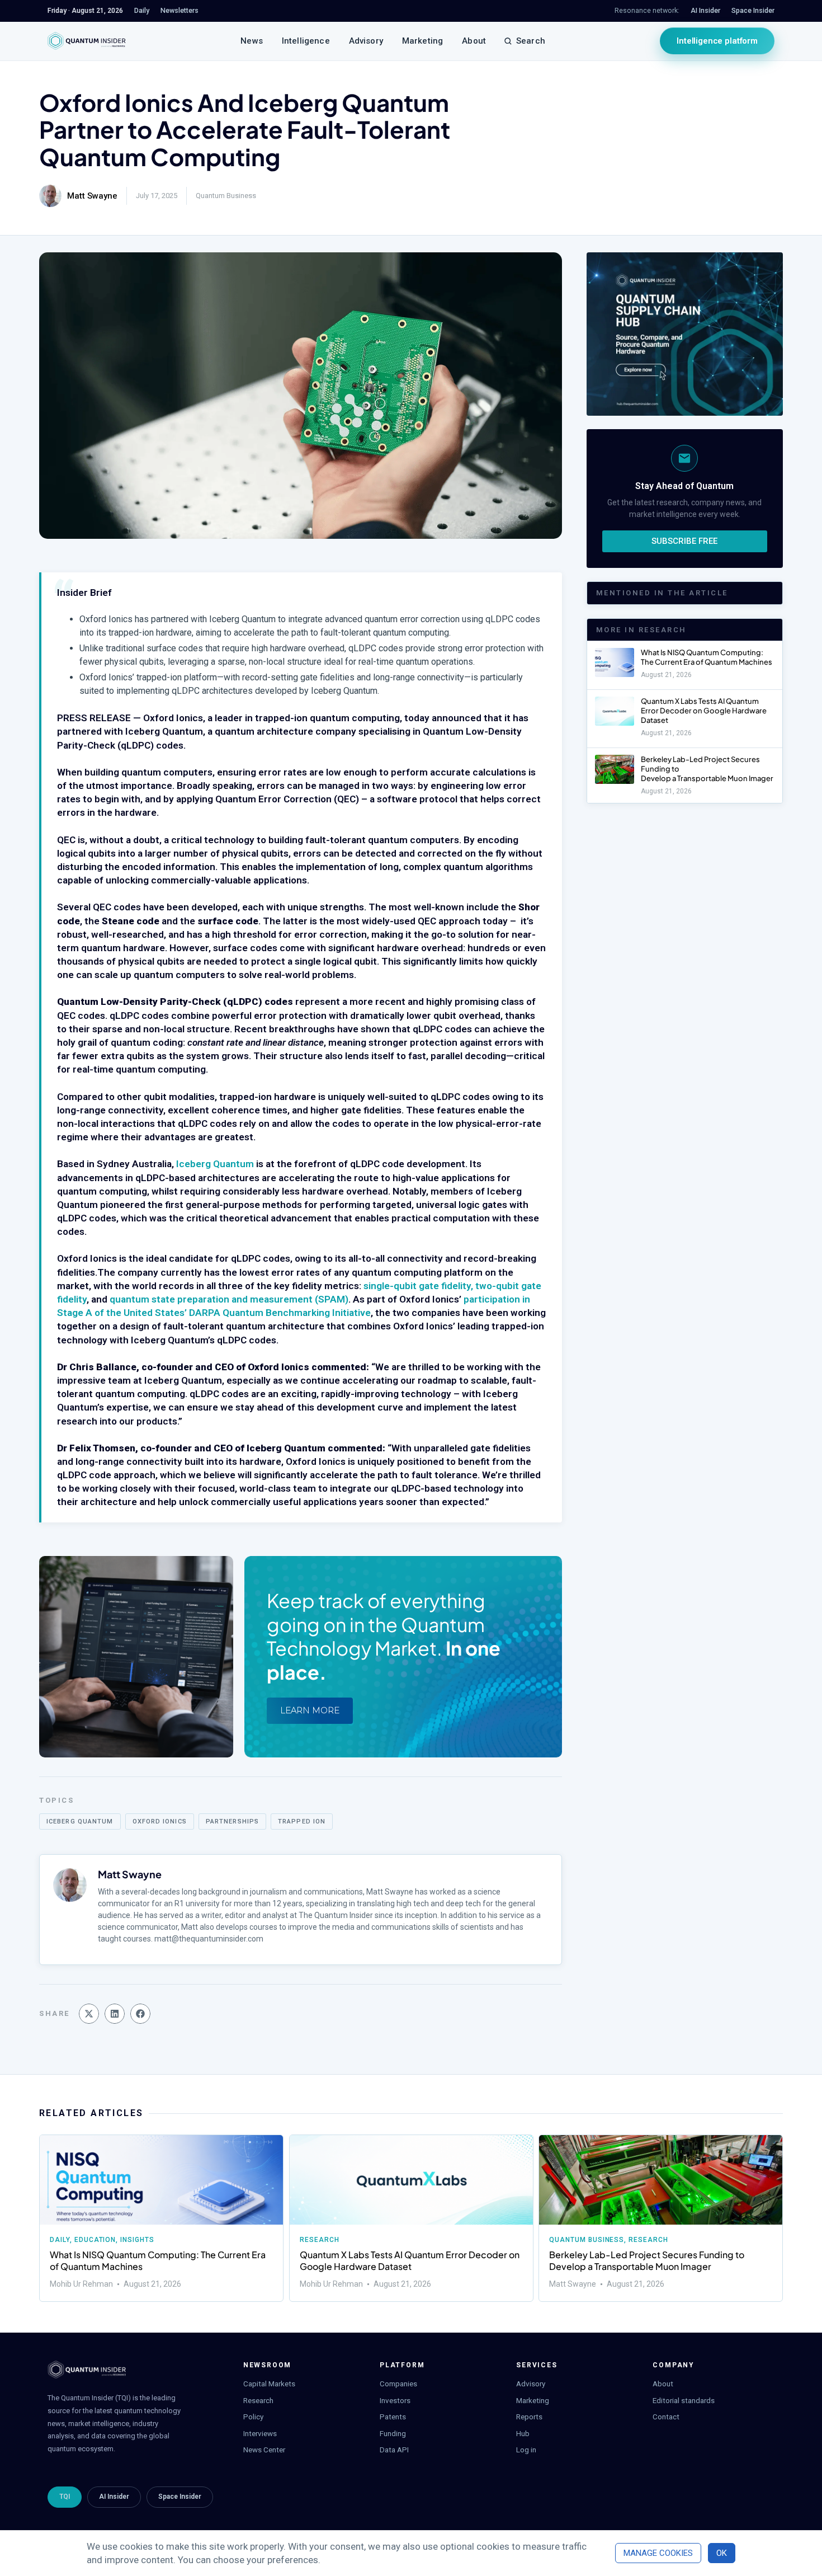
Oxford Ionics (160, 1821)
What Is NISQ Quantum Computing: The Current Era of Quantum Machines (707, 657)
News (252, 41)
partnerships (232, 1821)
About (474, 41)
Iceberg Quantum (215, 1164)
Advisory (366, 41)
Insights (137, 2240)
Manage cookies (658, 2553)
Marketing (422, 41)
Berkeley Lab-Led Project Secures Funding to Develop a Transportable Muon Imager (647, 2260)
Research (320, 2240)
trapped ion (302, 1821)
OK (722, 2553)
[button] (89, 2014)
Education (95, 2240)
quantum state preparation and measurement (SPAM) (229, 1299)
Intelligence (306, 41)
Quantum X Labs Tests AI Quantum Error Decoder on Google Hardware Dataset (704, 711)
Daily (60, 2240)
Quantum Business (226, 196)
